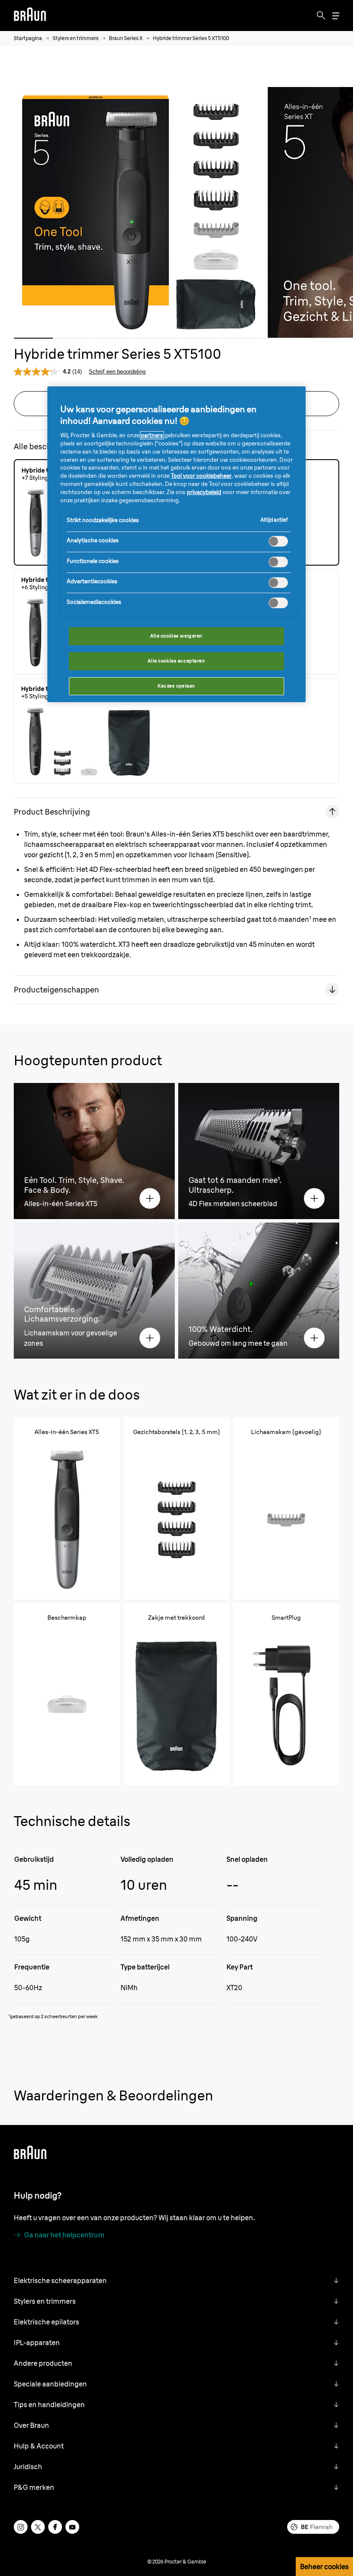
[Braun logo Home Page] (30, 16)
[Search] (321, 16)
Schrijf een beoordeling (117, 372)
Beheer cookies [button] (324, 2567)
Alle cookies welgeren (176, 636)
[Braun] (30, 16)
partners (152, 435)
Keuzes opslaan (176, 686)
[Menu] (336, 16)
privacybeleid (204, 492)
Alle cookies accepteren (176, 661)
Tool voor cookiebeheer (201, 476)
